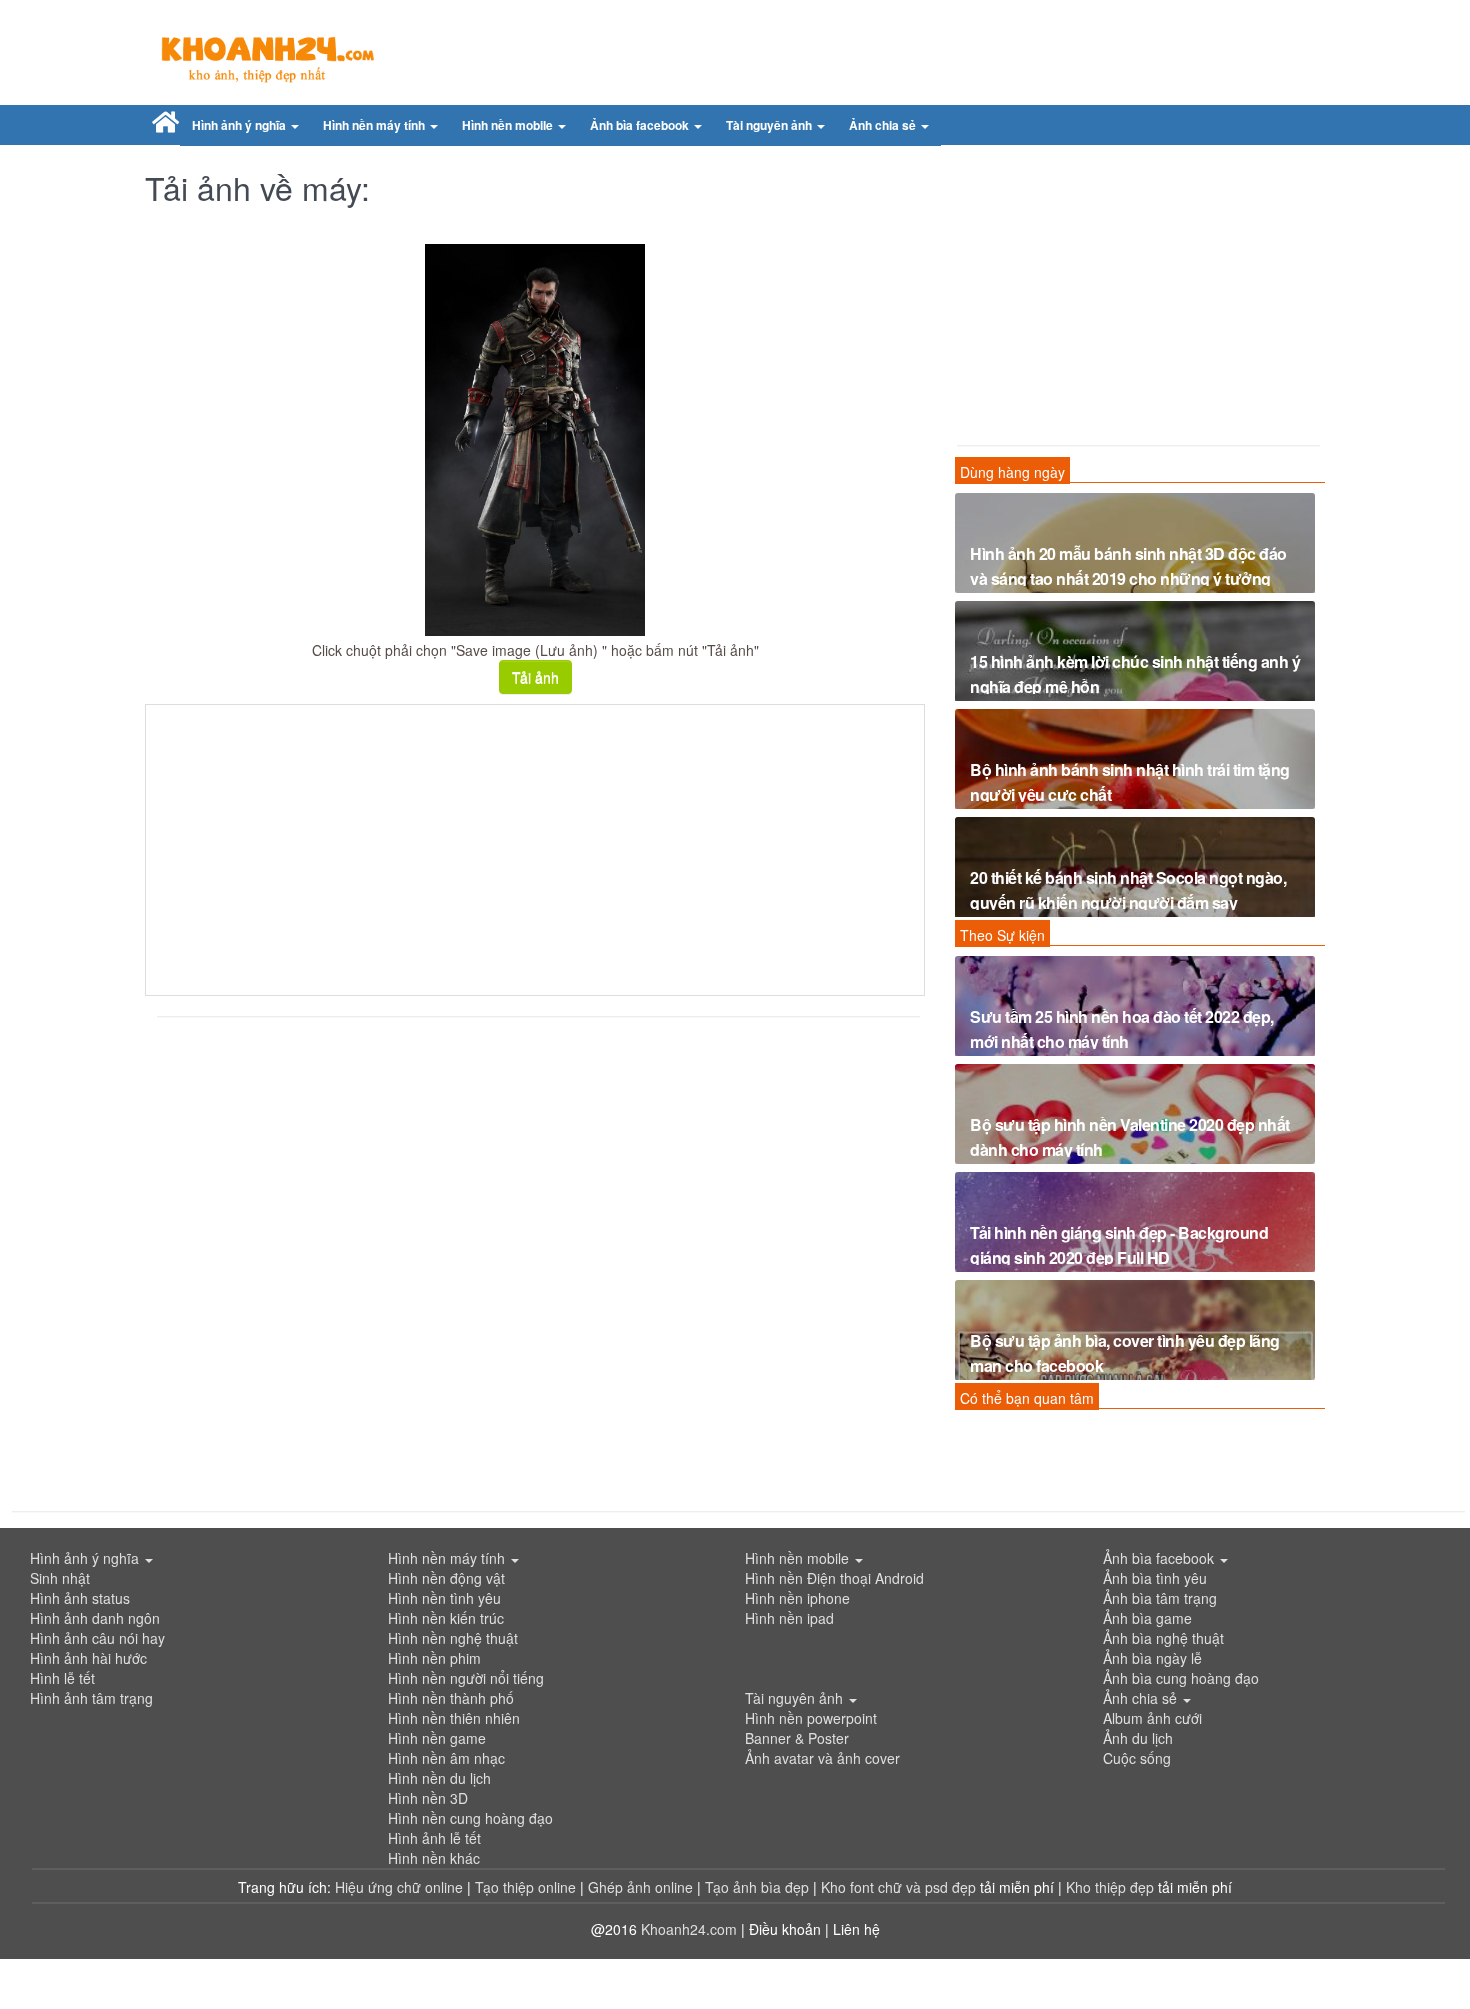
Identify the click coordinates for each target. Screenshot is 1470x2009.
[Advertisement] (535, 850)
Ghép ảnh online (642, 1887)
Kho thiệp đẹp (1112, 1887)
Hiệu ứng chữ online (399, 1887)
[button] (245, 125)
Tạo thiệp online (525, 1887)
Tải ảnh (535, 677)
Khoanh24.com (689, 1929)
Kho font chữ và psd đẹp (900, 1887)
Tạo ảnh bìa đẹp (759, 1887)
